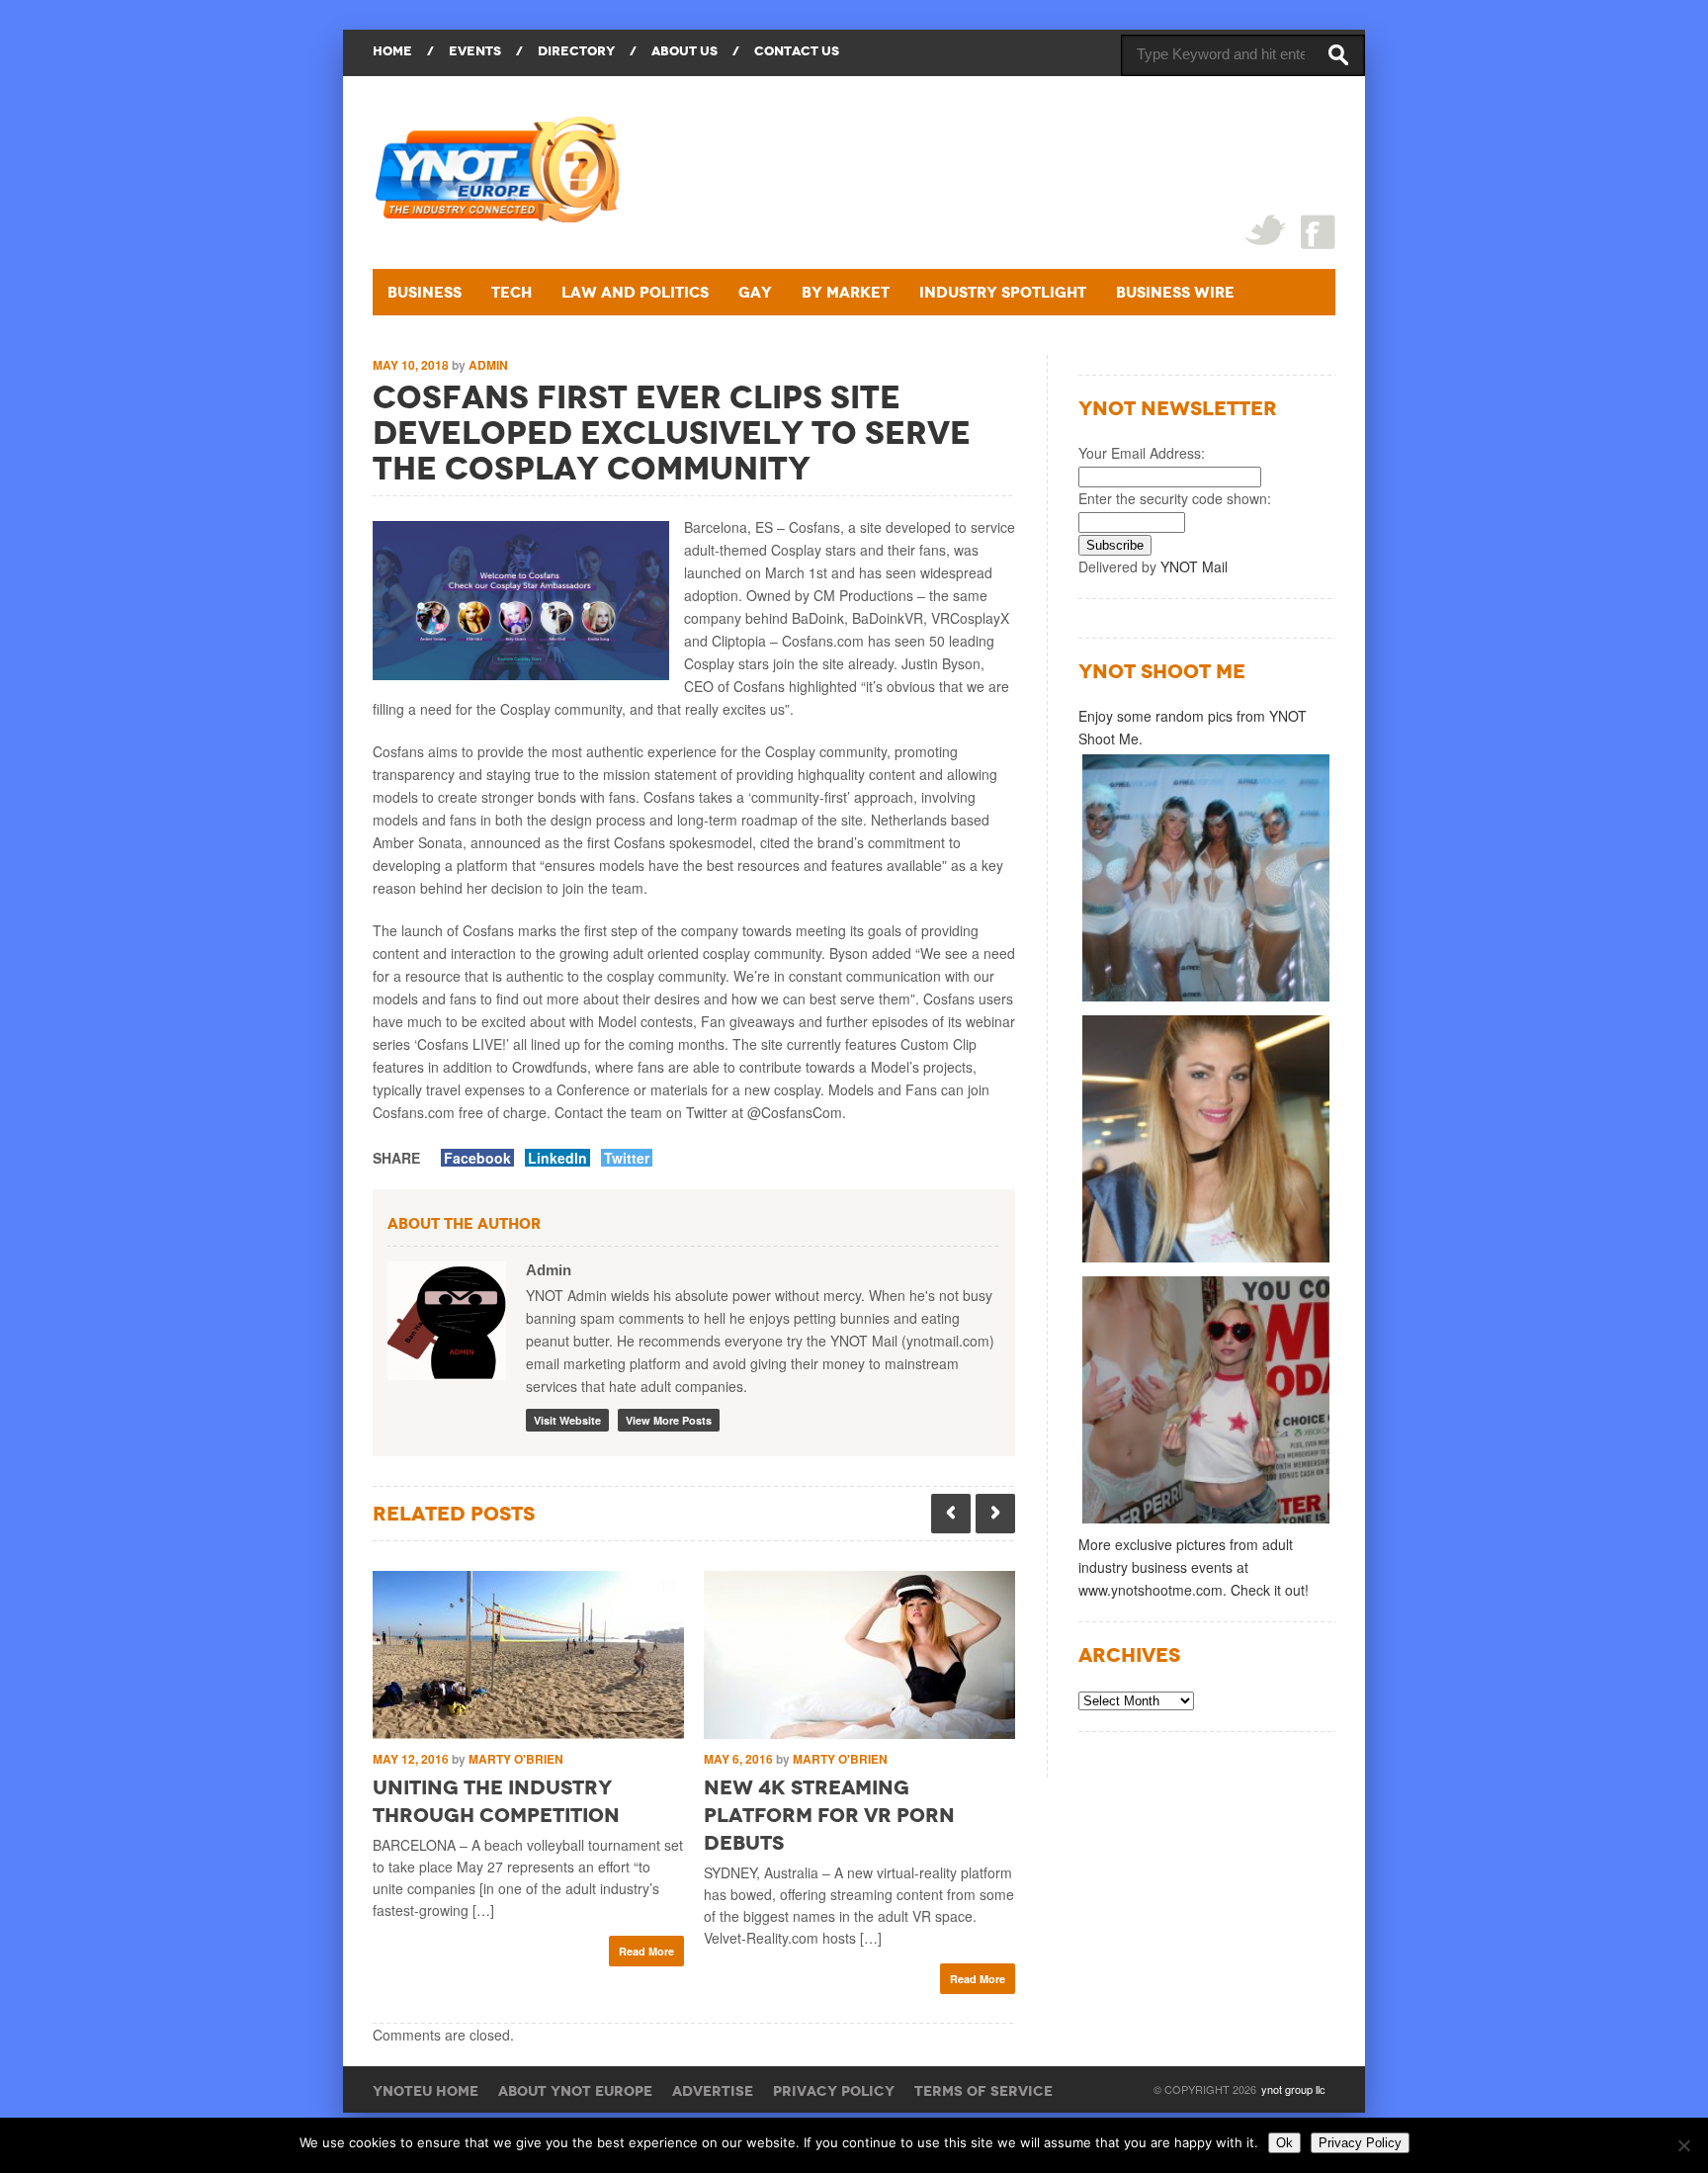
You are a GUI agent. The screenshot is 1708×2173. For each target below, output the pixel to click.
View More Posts (669, 1420)
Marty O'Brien (516, 1759)
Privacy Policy (834, 2091)
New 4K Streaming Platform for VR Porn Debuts (829, 1815)
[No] (1683, 2145)
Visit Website (567, 1420)
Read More (646, 1951)
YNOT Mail (1194, 566)
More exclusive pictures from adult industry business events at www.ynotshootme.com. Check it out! (1194, 1567)
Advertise (713, 2091)
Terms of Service (983, 2091)
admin (488, 365)
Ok (1284, 2143)
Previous (951, 1514)
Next (995, 1514)
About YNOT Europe (575, 2091)
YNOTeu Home (426, 2091)
